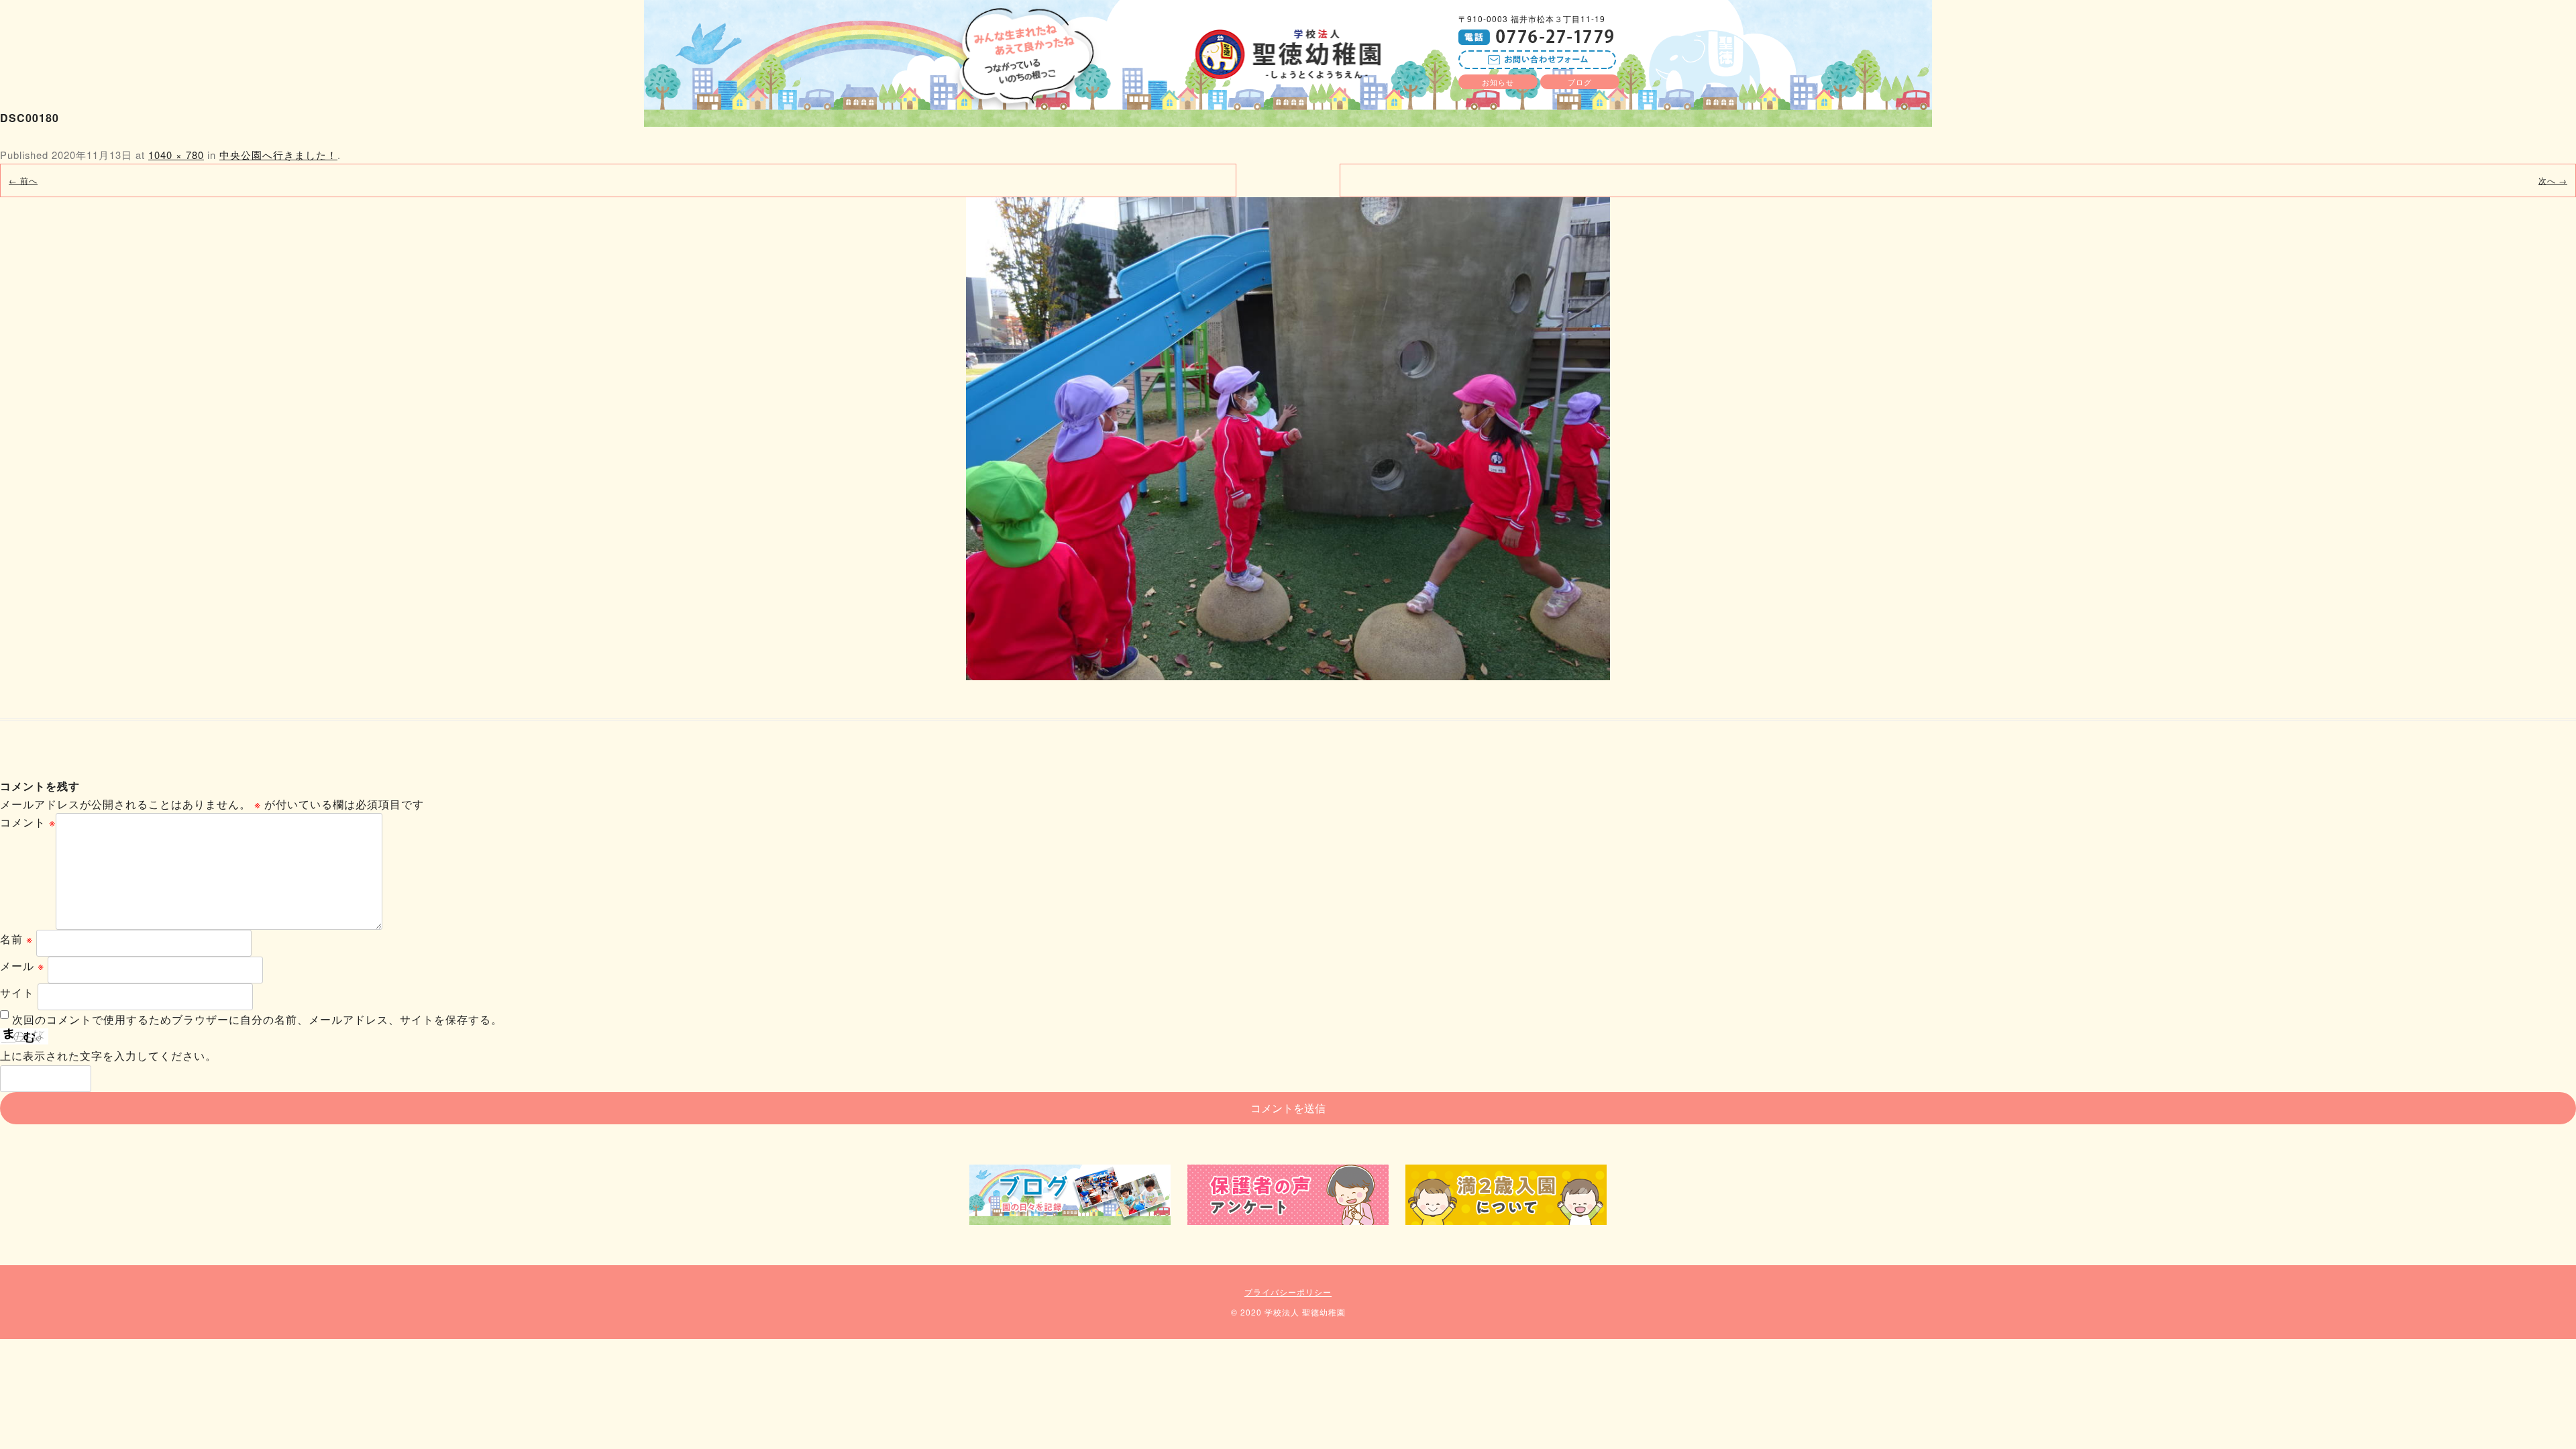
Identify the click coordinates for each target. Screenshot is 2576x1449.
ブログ (1580, 82)
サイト (17, 992)
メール (22, 966)
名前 (16, 939)
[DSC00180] (1288, 439)
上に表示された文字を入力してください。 (108, 1056)
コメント (28, 822)
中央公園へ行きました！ (278, 155)
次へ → (2553, 180)
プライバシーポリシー (1288, 1292)
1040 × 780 (176, 155)
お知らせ (1498, 82)
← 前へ (23, 180)
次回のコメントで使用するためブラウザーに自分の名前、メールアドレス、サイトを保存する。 (257, 1019)
